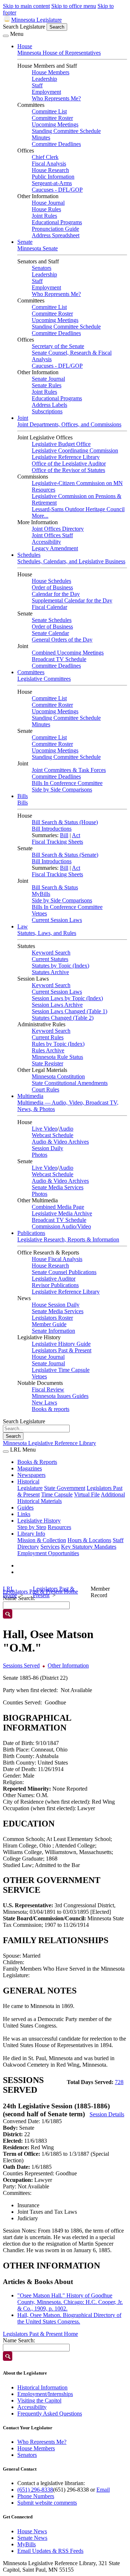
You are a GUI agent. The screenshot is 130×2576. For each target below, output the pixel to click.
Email (103, 2490)
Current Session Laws (57, 920)
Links (24, 1514)
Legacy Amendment (55, 548)
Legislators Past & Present (62, 1350)
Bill (64, 835)
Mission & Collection (42, 1540)
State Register (47, 1063)
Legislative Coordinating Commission (75, 450)
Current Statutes (50, 959)
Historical (28, 1481)
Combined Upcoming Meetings (68, 653)
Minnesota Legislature (36, 20)
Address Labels (49, 405)
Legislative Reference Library (66, 457)
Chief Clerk (45, 157)
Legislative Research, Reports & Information (68, 1239)
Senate (25, 242)
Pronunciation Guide (55, 229)
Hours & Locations (89, 1540)
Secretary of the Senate (58, 346)
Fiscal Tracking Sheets (57, 842)
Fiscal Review (48, 1389)
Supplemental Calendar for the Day (72, 600)
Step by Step (32, 1527)
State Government (65, 1488)
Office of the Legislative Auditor (69, 464)
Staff (37, 85)
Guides (25, 1508)
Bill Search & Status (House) (65, 822)
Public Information (53, 177)
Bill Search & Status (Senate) (65, 855)
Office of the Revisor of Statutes (68, 470)
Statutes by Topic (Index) (60, 966)
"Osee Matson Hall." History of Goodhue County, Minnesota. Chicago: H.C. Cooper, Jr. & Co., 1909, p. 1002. (70, 2302)
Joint (23, 418)
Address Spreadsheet (56, 235)
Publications (31, 1233)
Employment (46, 92)
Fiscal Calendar (49, 607)
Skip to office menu (74, 6)
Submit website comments (47, 2503)
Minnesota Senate (38, 248)
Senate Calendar (50, 633)
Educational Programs (57, 222)
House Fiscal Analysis (57, 1259)
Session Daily (47, 1148)
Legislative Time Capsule (61, 1370)
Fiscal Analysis (49, 164)
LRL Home (10, 1592)
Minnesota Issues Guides (60, 1396)
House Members (51, 72)
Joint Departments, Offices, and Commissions (69, 424)
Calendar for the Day (56, 594)
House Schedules (51, 581)
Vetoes (39, 913)
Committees (31, 672)
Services (50, 1547)
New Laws (44, 1402)
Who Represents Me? (56, 98)
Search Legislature (24, 27)
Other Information (68, 1665)
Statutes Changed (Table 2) (63, 1018)
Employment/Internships (45, 2394)
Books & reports (51, 1409)
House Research (50, 170)
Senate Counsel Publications (64, 1272)
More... (40, 516)
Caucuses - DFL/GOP (57, 190)
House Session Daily (56, 1305)
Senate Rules (47, 385)
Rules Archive (48, 1050)
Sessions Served (21, 1665)
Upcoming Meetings (55, 124)
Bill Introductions (52, 829)
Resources (59, 1527)
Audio (66, 1129)
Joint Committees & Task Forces (69, 770)
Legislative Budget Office (61, 444)
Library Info (31, 1534)
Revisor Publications (55, 1285)
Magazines (30, 1468)
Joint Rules (44, 216)
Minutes (41, 137)
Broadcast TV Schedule (59, 659)
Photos (40, 1155)
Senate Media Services (58, 1187)
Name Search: (19, 2340)
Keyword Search (51, 953)
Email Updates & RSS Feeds (50, 2551)
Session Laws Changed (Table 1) (70, 1011)
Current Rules (48, 1037)
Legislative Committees (44, 679)
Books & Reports (37, 1462)
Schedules (29, 555)
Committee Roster (52, 118)
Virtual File (87, 1494)
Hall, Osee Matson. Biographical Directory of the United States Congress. (69, 2318)
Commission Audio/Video (61, 1226)
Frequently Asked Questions (50, 2414)
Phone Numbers (36, 2496)
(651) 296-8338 (35, 2490)
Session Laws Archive (57, 1005)
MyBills (41, 894)
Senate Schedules (52, 620)
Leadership (44, 79)
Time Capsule (57, 1494)
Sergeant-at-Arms (52, 183)
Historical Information (42, 2387)
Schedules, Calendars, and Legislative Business (71, 561)
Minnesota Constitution (58, 1076)
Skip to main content (26, 6)
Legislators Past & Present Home (40, 2334)
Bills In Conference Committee (67, 783)
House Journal (48, 203)
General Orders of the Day (62, 640)
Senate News (32, 2538)
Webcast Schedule (53, 1135)
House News (32, 2531)
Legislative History (39, 1521)
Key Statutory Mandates (89, 1547)
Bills (23, 796)
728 (119, 2082)
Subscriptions (47, 411)
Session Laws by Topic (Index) (67, 998)
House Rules (46, 209)
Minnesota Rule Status (57, 1057)
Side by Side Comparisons (62, 790)
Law (23, 926)
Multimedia (30, 1096)
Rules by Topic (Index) (58, 1044)
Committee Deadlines (56, 144)
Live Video (45, 1129)
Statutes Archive (50, 972)
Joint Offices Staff (52, 535)
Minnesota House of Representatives (59, 53)
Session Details (107, 2114)
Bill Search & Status (55, 887)
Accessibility (46, 542)
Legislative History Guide (61, 1344)
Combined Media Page (58, 1207)
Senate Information (53, 1331)
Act (76, 835)
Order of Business (52, 587)
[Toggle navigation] (6, 36)
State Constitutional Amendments (70, 1083)
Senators (42, 268)
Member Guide (49, 1324)
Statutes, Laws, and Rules (47, 933)
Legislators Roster (52, 1318)
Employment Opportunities (48, 1553)
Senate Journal (48, 379)
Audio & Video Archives (60, 1142)
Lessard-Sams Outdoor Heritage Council (78, 509)
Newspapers (31, 1475)
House (25, 46)
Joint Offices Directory (58, 529)
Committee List (49, 111)
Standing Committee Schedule (66, 131)
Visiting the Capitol (39, 2400)
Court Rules (45, 1089)
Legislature (30, 1488)
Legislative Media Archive (62, 1213)
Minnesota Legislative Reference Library (49, 1443)
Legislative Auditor (54, 1279)
